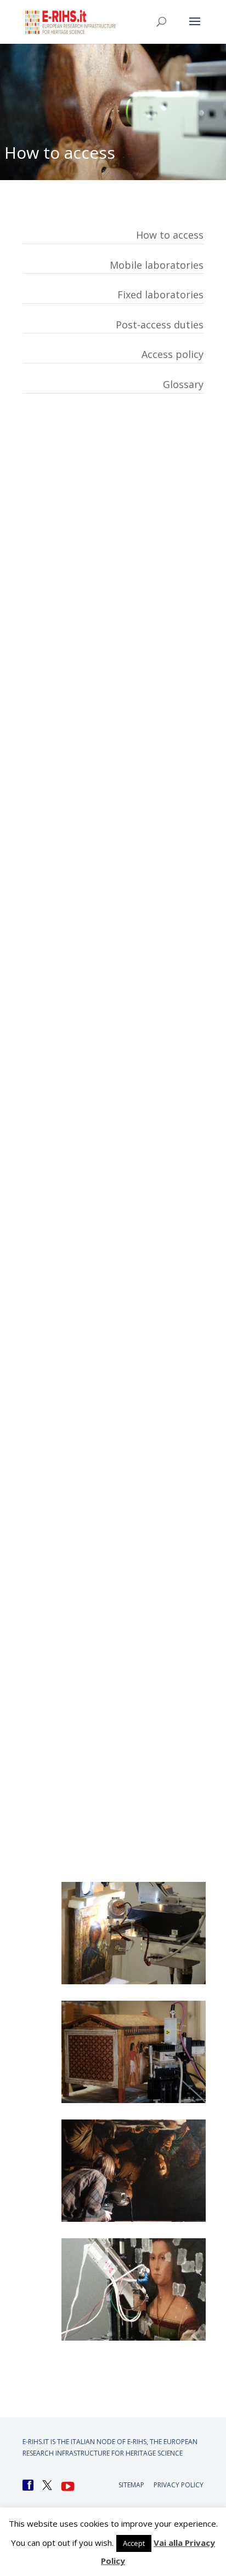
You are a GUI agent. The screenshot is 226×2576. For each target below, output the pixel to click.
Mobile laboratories (157, 265)
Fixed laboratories (160, 294)
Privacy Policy (179, 2485)
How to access (170, 235)
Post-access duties (160, 325)
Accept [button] (134, 2543)
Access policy (173, 354)
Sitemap (131, 2485)
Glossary (183, 384)
